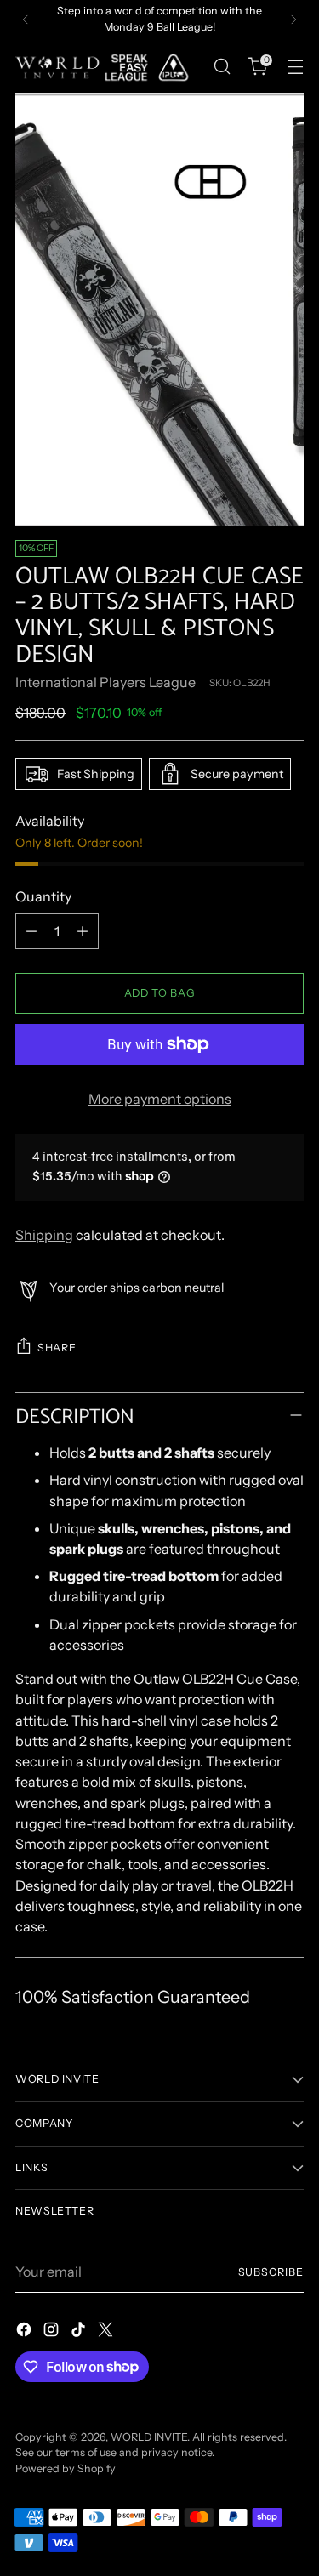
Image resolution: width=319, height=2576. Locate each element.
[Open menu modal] (295, 67)
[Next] (293, 20)
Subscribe (271, 2272)
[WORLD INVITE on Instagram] (53, 2332)
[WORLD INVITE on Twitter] (107, 2332)
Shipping (44, 1235)
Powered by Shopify (66, 2468)
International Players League (105, 682)
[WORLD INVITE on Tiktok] (80, 2332)
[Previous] (26, 20)
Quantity (43, 896)
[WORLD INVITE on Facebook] (26, 2332)
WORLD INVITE (149, 2437)
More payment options (160, 1099)
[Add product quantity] (83, 931)
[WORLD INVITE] (109, 67)
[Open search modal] (222, 67)
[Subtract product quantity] (31, 931)
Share (57, 1348)
